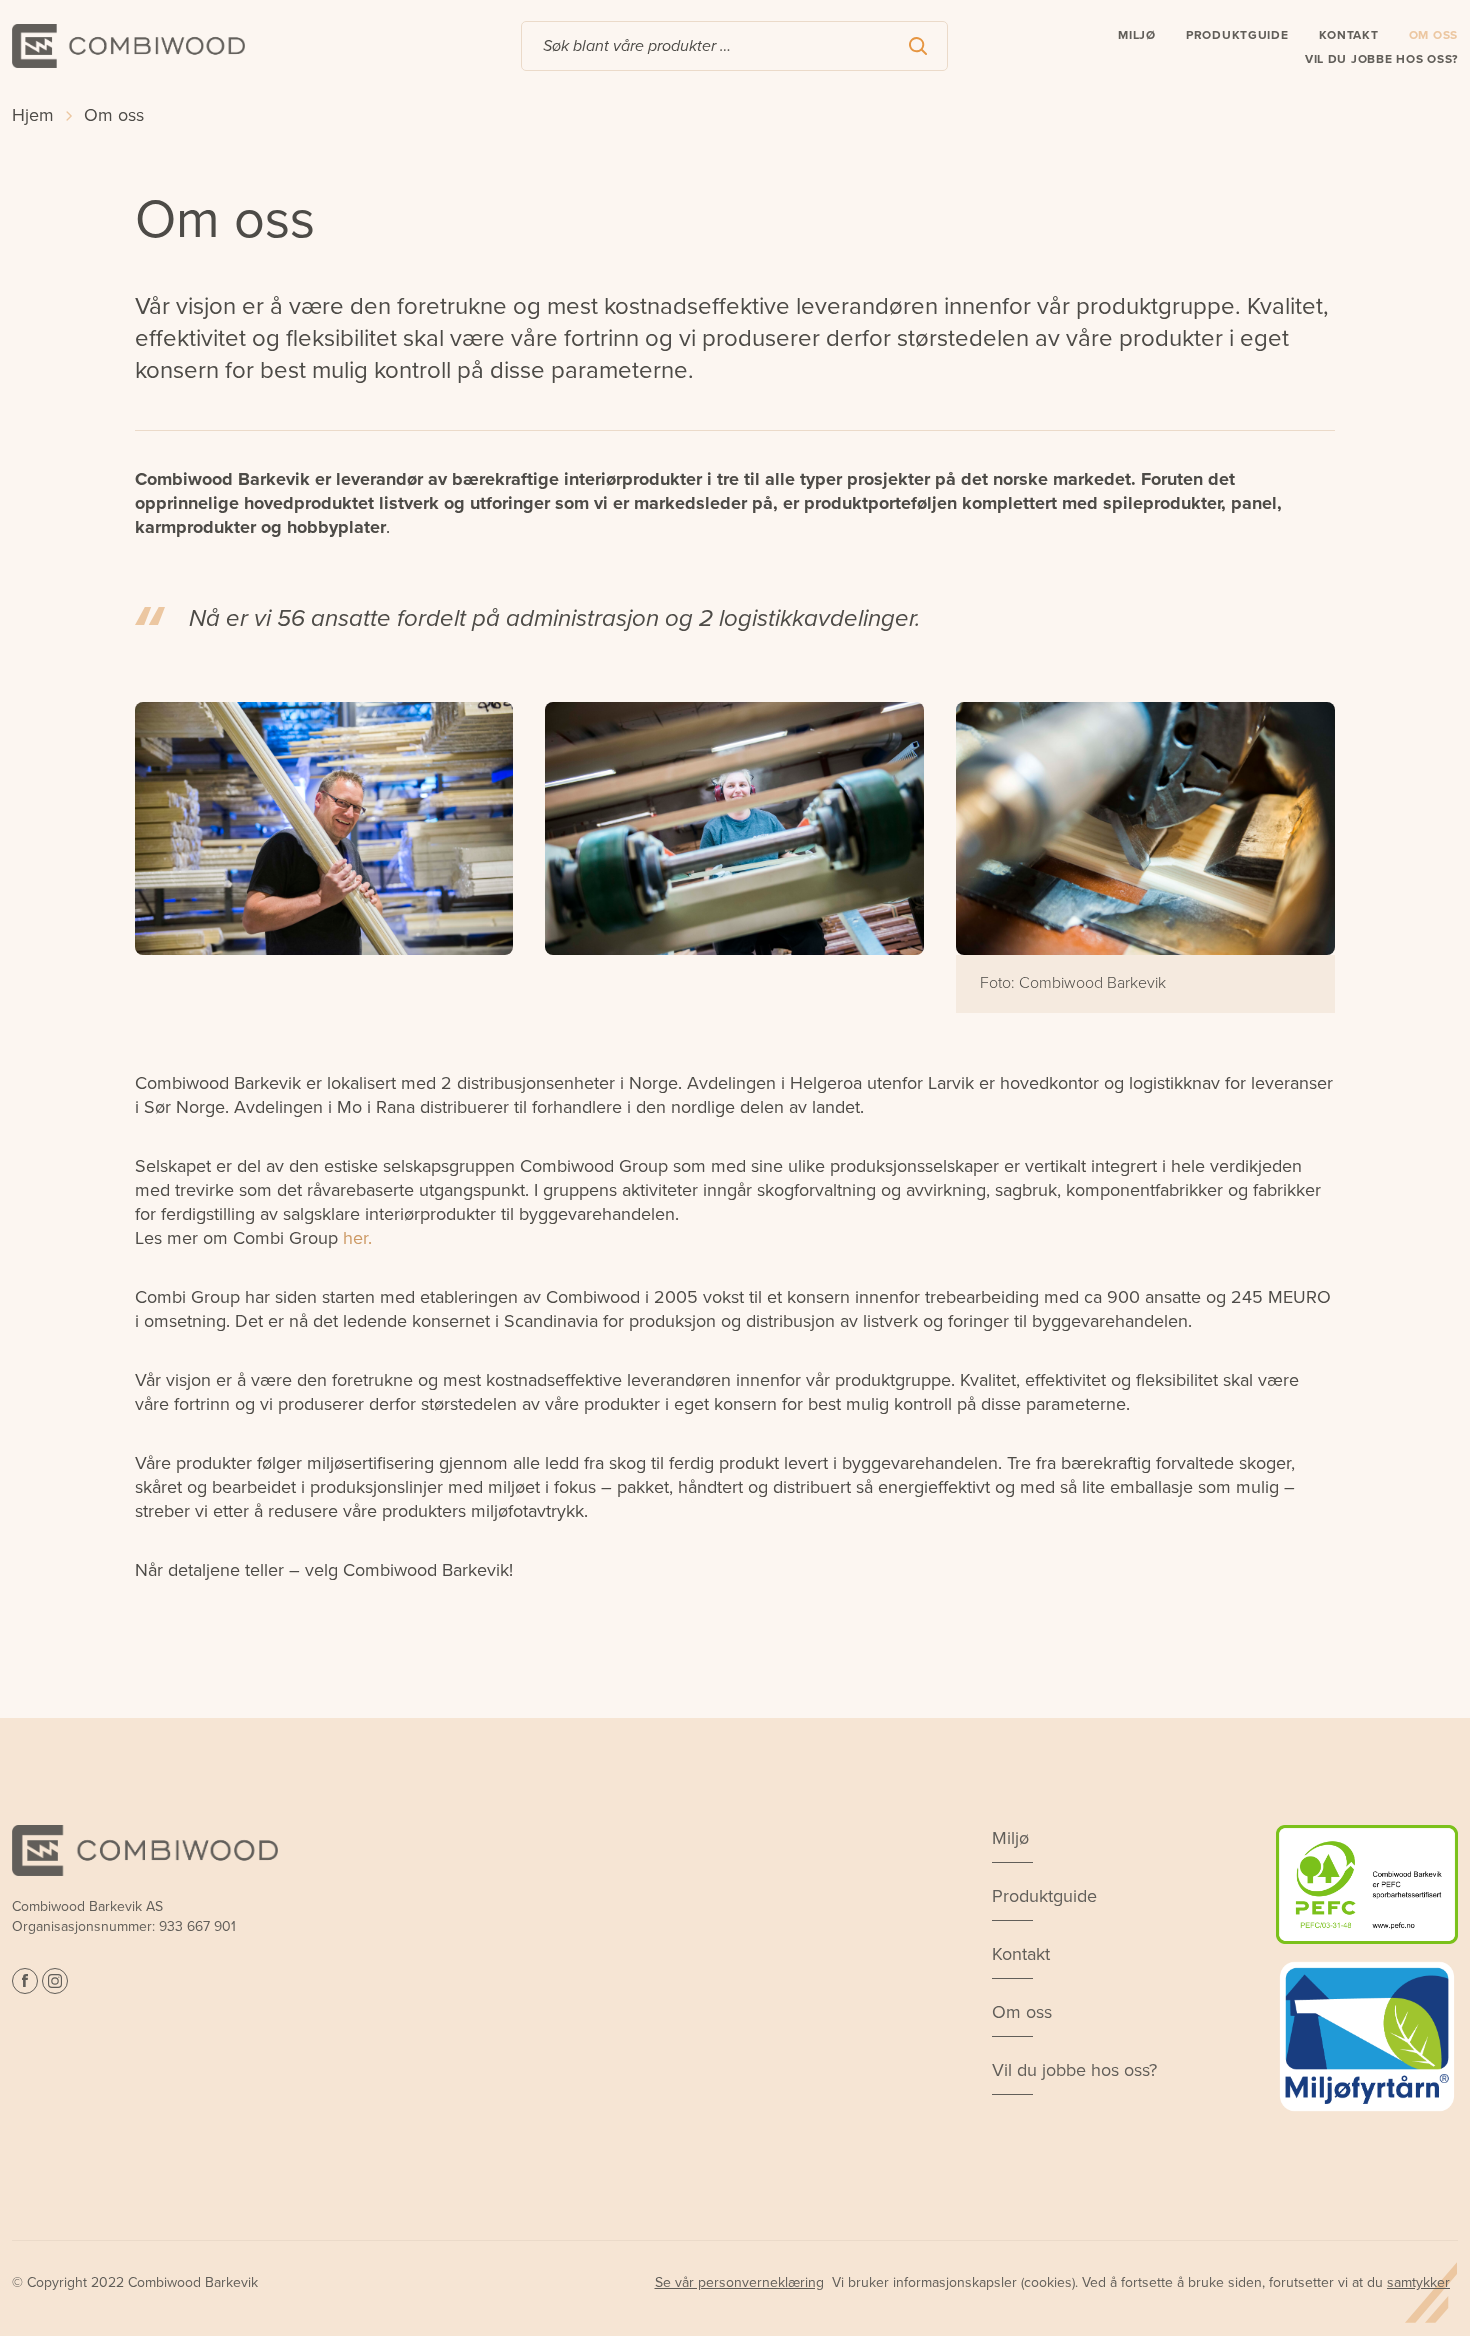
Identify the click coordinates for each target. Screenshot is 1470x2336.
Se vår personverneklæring (739, 2282)
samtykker (1418, 2282)
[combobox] (734, 46)
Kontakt (1349, 35)
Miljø (1137, 35)
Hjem (33, 115)
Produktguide (1237, 35)
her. (357, 1238)
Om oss (1433, 35)
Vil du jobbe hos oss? (1381, 59)
